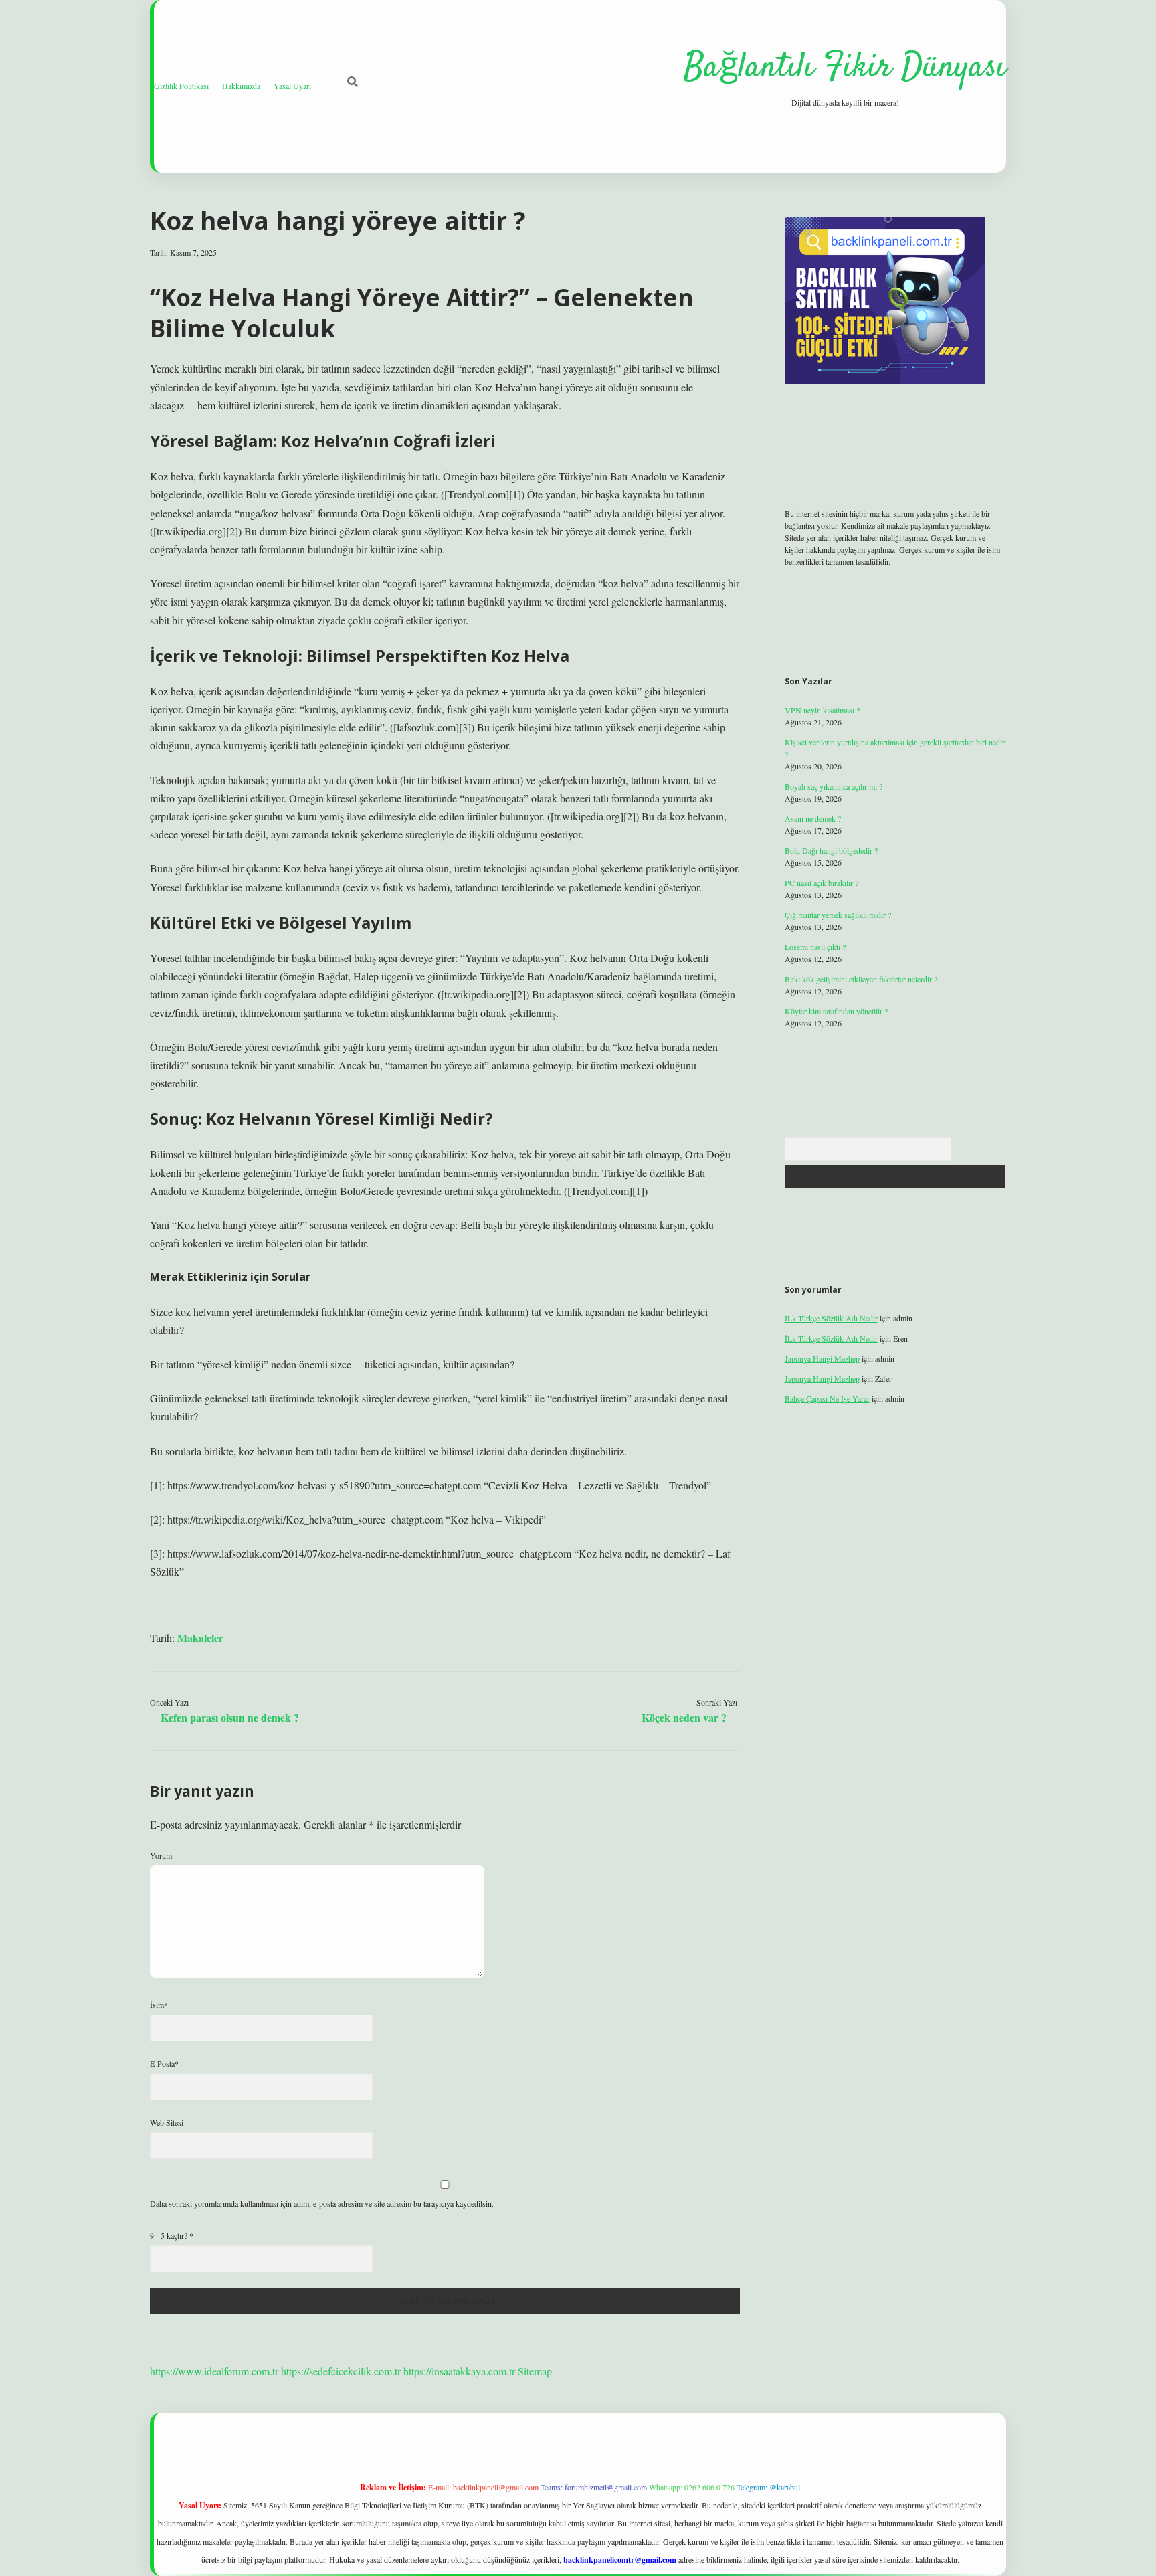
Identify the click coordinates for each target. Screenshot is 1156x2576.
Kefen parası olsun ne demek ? (230, 1717)
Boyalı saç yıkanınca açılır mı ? (834, 786)
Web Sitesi (167, 2122)
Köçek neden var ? (684, 1717)
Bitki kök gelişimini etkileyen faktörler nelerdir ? (861, 979)
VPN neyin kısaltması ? (822, 710)
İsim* (159, 2005)
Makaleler (200, 1638)
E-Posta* (164, 2063)
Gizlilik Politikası (181, 86)
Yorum (161, 1855)
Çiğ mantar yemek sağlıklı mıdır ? (838, 915)
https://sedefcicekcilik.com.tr (341, 2371)
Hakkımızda (241, 86)
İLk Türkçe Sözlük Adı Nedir (831, 1318)
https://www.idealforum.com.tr (214, 2371)
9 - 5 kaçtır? (172, 2235)
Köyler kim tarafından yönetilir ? (836, 1011)
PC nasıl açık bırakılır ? (822, 883)
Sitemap (535, 2371)
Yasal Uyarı (292, 86)
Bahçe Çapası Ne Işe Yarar (827, 1398)
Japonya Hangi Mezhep (822, 1358)
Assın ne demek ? (813, 818)
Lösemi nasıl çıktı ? (815, 947)
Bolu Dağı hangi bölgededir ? (831, 850)
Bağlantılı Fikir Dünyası (845, 68)
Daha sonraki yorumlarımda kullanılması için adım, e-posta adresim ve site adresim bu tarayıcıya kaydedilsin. (322, 2203)
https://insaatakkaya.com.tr (459, 2371)
